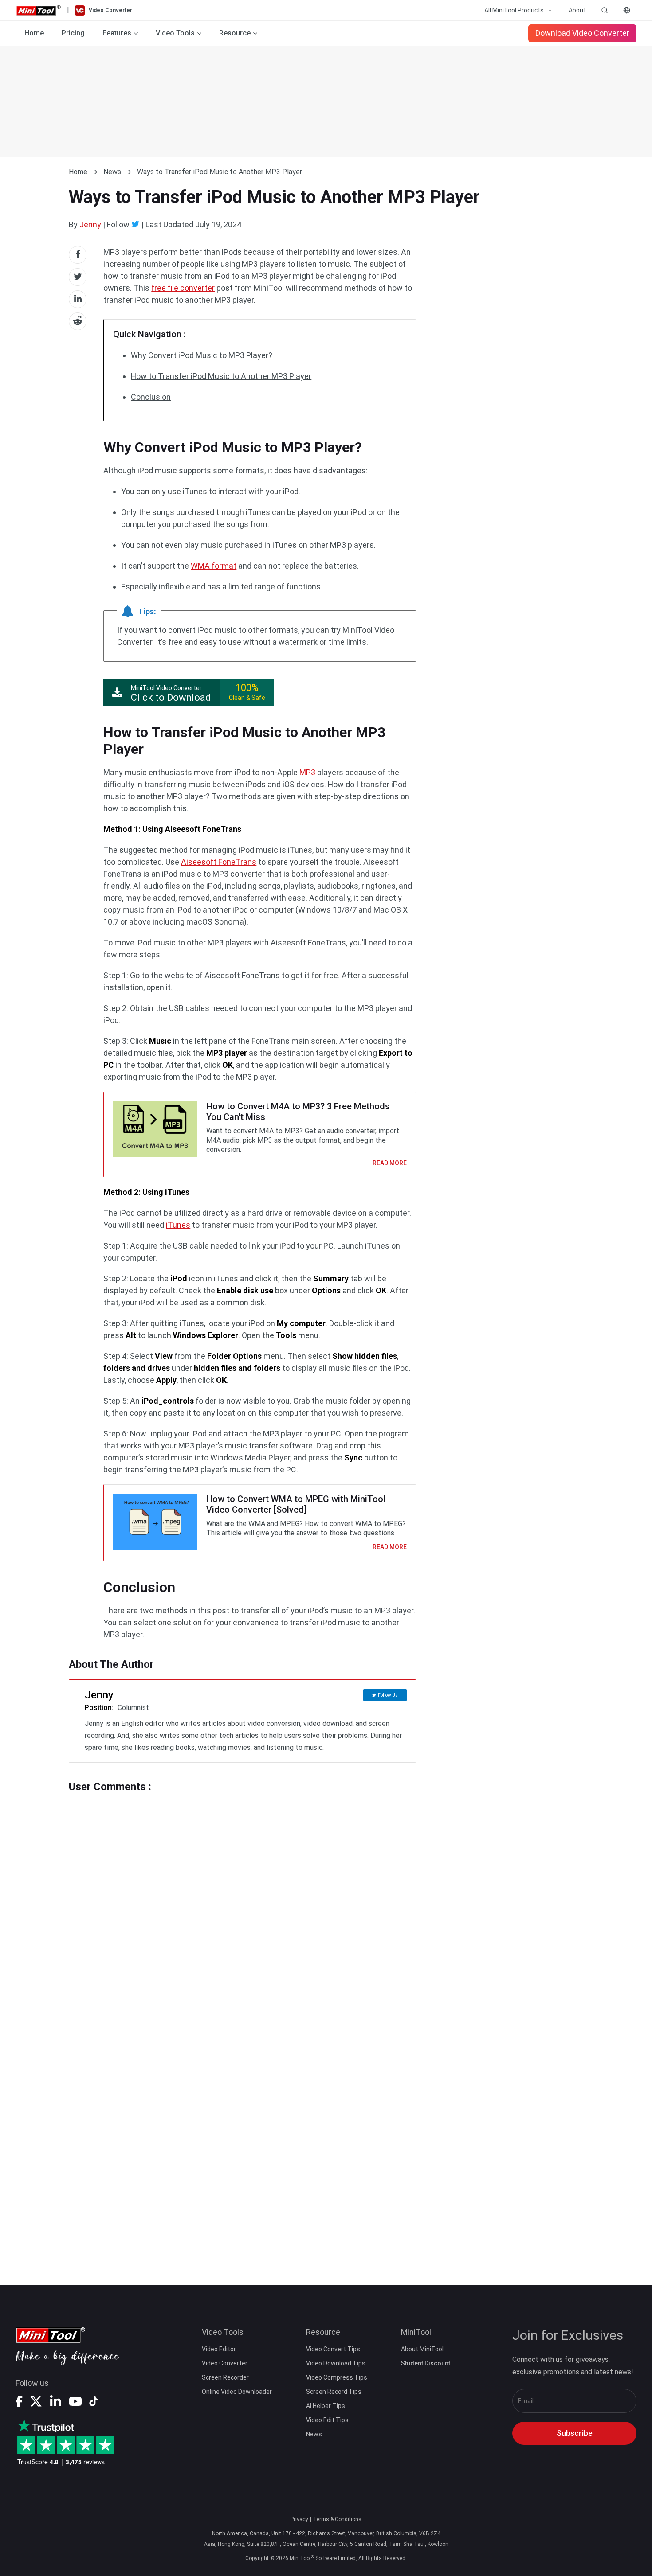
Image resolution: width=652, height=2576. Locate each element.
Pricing (73, 33)
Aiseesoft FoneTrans (219, 862)
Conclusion (151, 397)
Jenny (90, 224)
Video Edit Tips (327, 2420)
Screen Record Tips (334, 2392)
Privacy (299, 2519)
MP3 (307, 772)
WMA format (214, 566)
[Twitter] (136, 224)
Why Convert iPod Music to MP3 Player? (202, 355)
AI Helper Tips (326, 2406)
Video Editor (219, 2349)
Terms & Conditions (337, 2519)
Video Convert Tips (333, 2349)
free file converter (183, 288)
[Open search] (605, 10)
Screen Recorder (225, 2377)
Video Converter (225, 2363)
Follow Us (388, 1695)
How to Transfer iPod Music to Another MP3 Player (221, 376)
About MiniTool (422, 2349)
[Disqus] (242, 1904)
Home (34, 33)
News (112, 172)
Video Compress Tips (337, 2377)
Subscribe (575, 2433)
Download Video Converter (582, 33)
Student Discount (426, 2363)
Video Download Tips (336, 2363)
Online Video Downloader (237, 2392)
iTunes (178, 1225)
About (577, 10)
